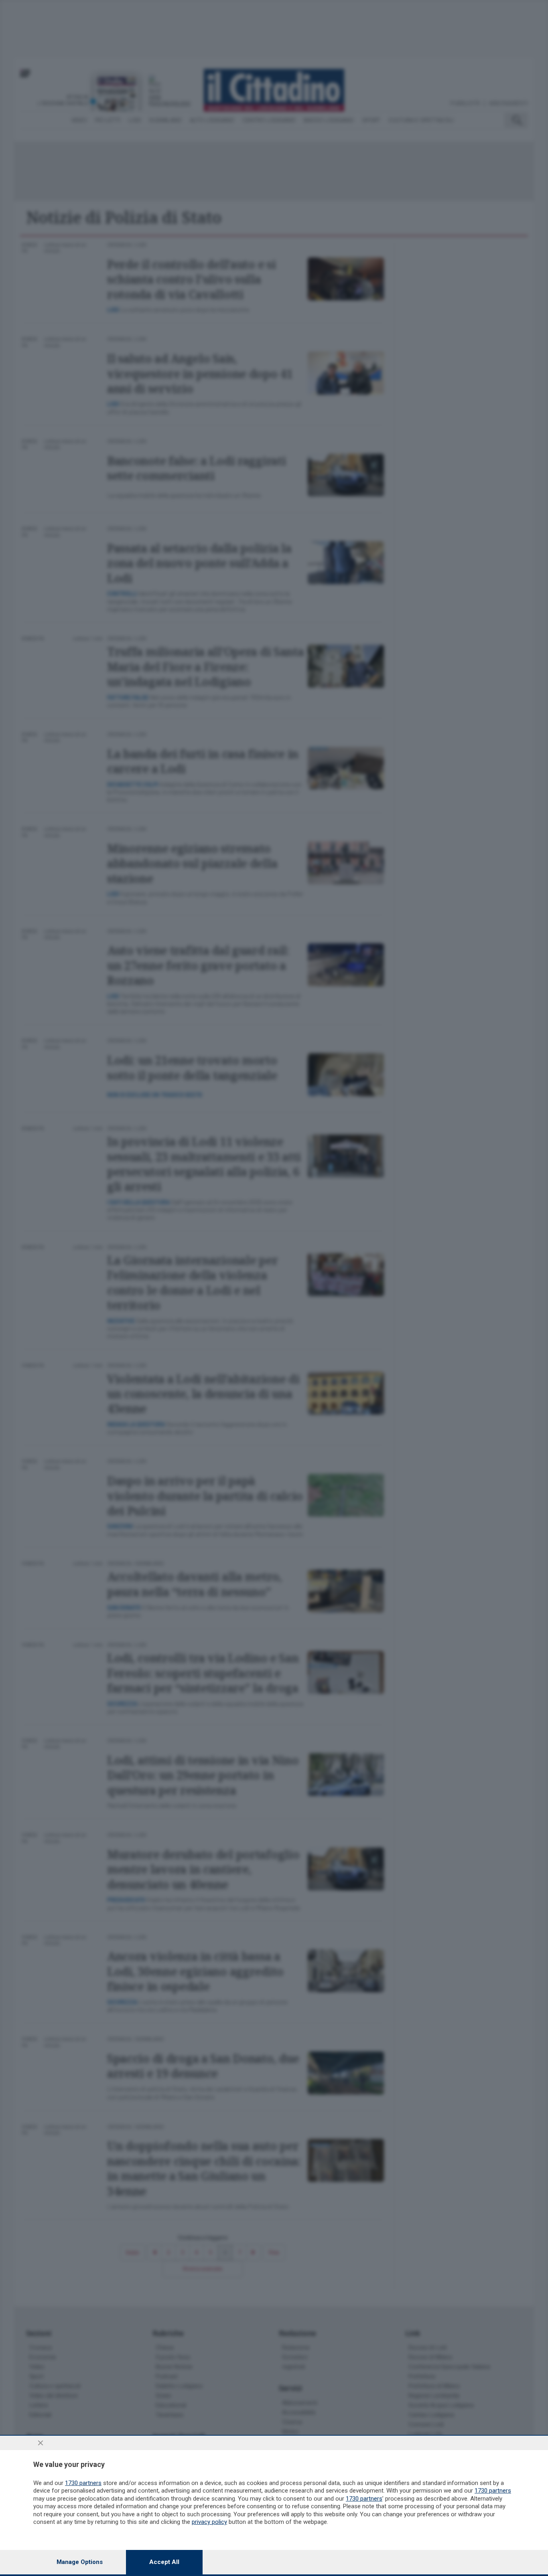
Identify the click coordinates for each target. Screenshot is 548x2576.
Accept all (164, 2562)
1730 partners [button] (83, 2483)
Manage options (80, 2562)
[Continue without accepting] (41, 2443)
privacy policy (209, 2522)
